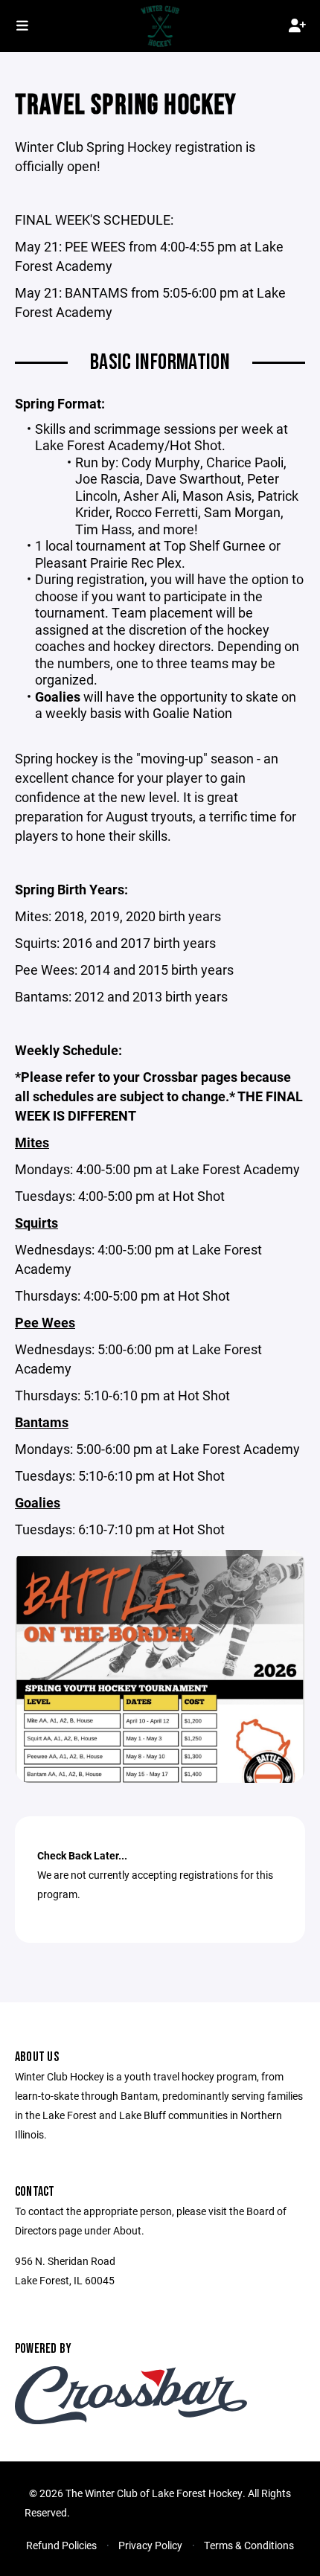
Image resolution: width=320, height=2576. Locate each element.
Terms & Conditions (249, 2545)
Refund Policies (61, 2545)
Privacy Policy (150, 2545)
